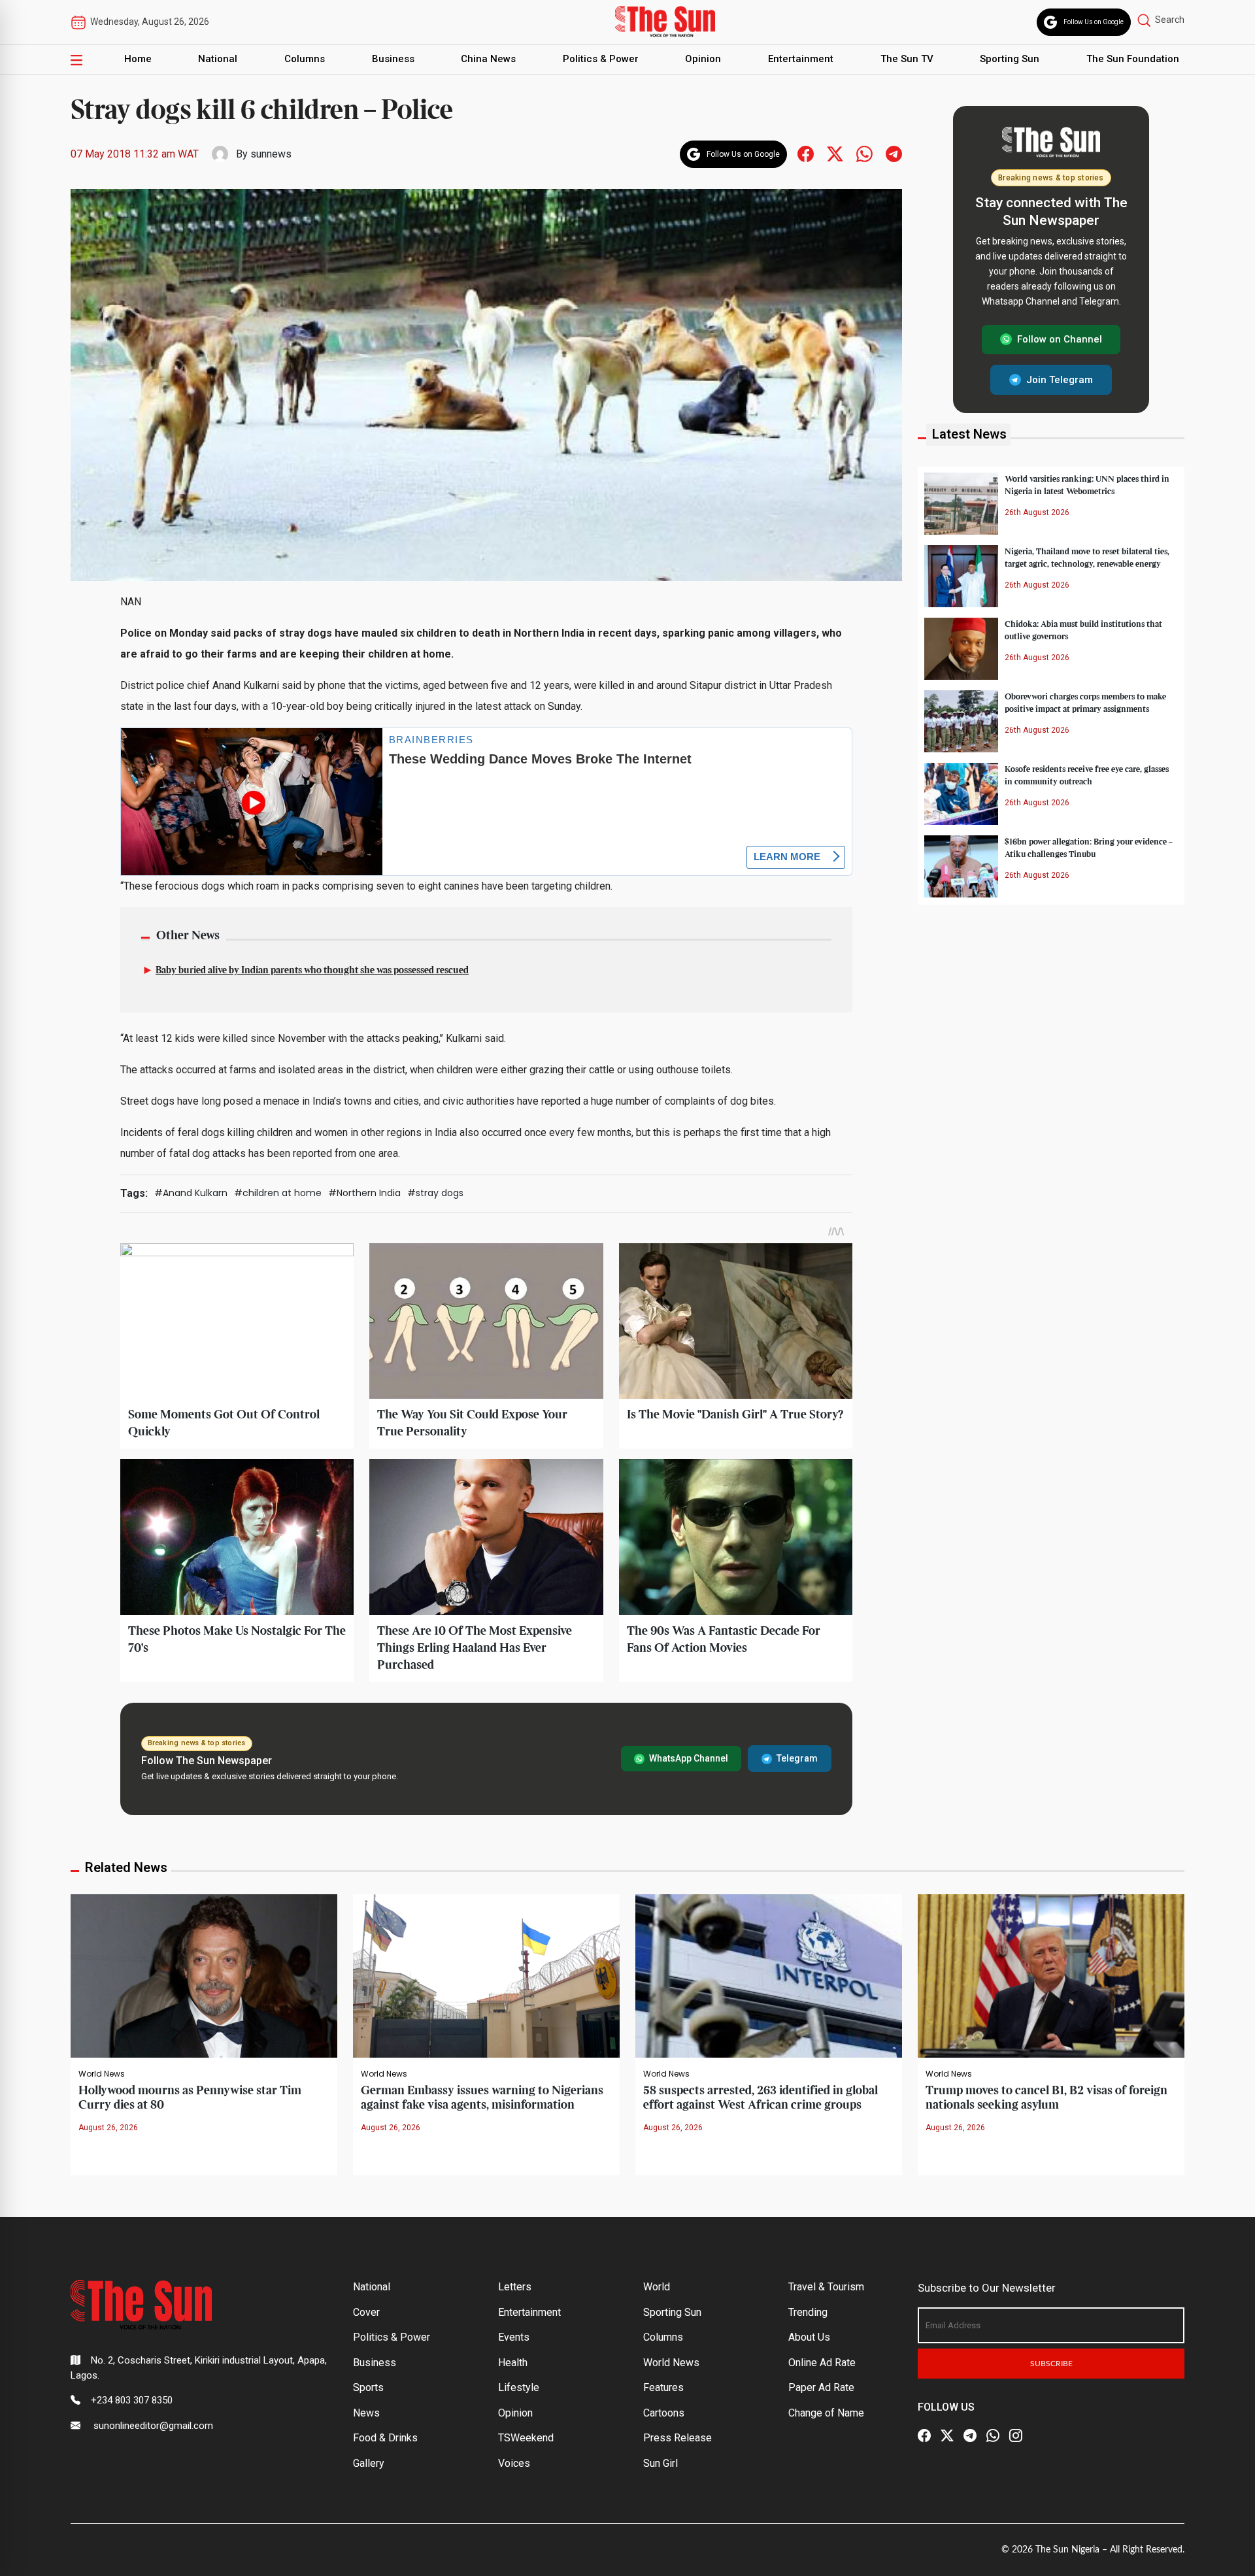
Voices (514, 2463)
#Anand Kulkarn (191, 1193)
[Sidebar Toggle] (76, 59)
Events (514, 2337)
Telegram (797, 1758)
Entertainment (801, 59)
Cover (366, 2312)
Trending (808, 2312)
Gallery (369, 2463)
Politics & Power (601, 59)
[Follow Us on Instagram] (1016, 2435)
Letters (515, 2287)
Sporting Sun (1010, 59)
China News (488, 59)
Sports (368, 2387)
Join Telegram (1060, 379)
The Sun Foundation (1133, 59)
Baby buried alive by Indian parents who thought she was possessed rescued (312, 971)
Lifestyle (519, 2387)
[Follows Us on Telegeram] (894, 153)
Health (513, 2363)
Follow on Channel (1060, 339)
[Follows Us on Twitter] (835, 153)
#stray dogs (435, 1193)
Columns (305, 59)
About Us (809, 2337)
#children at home (278, 1193)
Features (663, 2387)
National (218, 59)
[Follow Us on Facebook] (924, 2435)
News (366, 2413)
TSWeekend (526, 2438)
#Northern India (364, 1193)
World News (102, 2074)
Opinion (703, 59)
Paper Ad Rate (821, 2387)
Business (393, 59)
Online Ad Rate (822, 2363)
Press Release (678, 2438)
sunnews (271, 154)
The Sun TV (907, 59)
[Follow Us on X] (947, 2435)
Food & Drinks (385, 2438)
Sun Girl (661, 2463)
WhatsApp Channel (689, 1758)
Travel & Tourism (826, 2287)
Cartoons (664, 2413)
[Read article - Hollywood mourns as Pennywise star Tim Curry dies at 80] (204, 1975)
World (657, 2287)
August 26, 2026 (108, 2128)
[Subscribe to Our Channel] (970, 2435)
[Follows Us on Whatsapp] (864, 153)
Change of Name (826, 2413)
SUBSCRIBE (1051, 2364)
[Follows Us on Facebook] (806, 153)
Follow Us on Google (1094, 22)
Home (138, 59)
